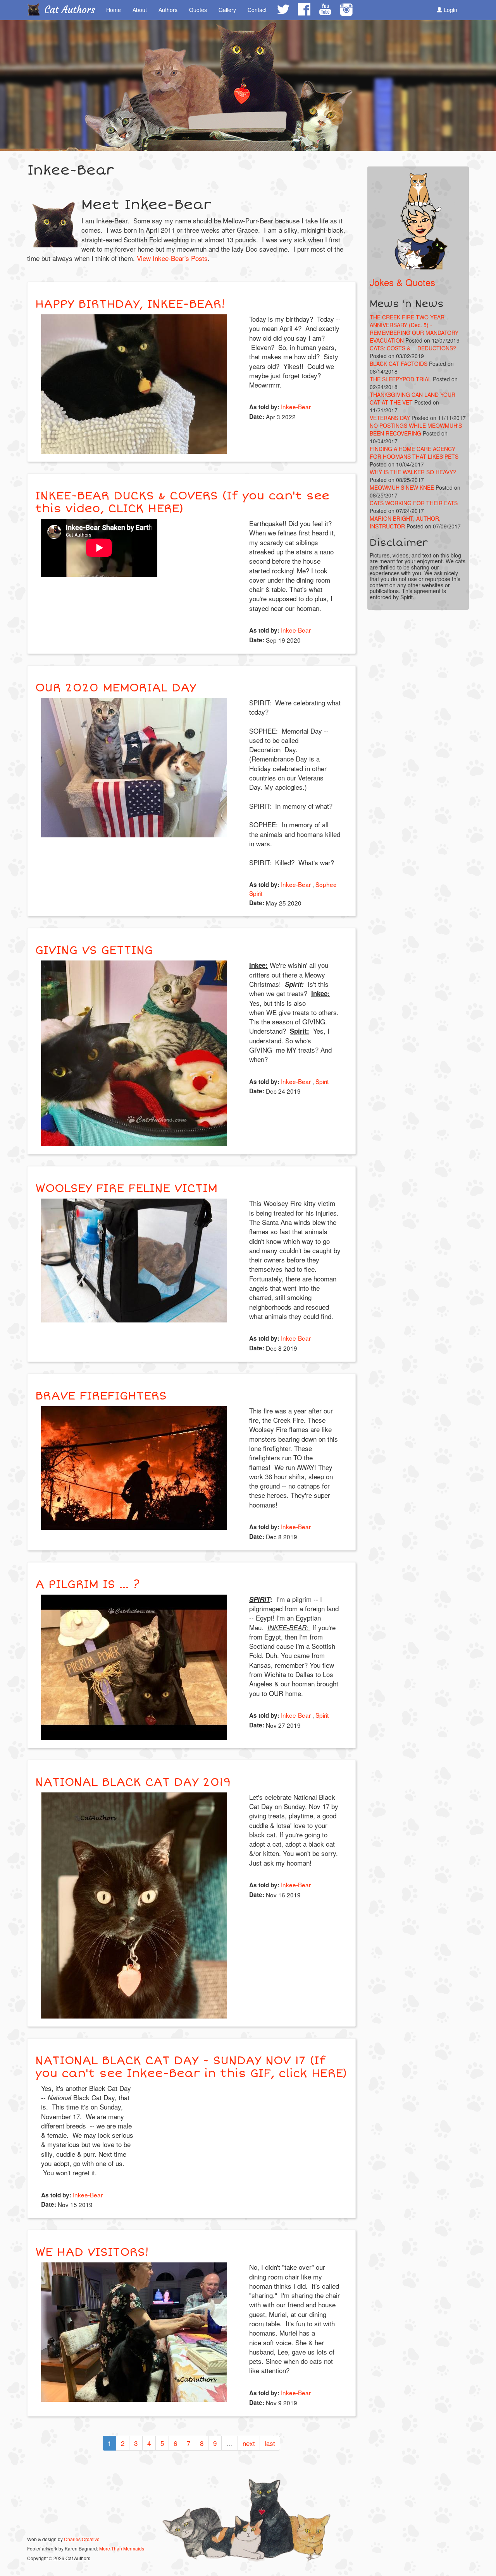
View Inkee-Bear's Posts (172, 258)
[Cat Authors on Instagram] (346, 10)
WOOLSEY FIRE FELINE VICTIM (126, 1188)
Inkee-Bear (296, 406)
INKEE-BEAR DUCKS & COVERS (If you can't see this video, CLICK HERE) (182, 502)
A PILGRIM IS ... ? (87, 1584)
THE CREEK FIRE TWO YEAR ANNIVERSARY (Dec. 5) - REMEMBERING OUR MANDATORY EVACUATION (414, 329)
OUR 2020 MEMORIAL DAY (116, 688)
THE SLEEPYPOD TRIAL (400, 379)
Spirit (256, 893)
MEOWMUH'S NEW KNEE (402, 487)
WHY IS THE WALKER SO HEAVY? (413, 472)
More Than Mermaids (122, 2548)
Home (114, 10)
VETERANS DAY (390, 418)
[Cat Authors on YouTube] (325, 9)
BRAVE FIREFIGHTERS (101, 1396)
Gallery (227, 10)
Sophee (326, 884)
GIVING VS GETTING (94, 950)
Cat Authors (70, 10)
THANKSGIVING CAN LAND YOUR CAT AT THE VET (412, 398)
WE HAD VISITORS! (92, 2252)
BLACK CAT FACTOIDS (399, 364)
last (270, 2443)
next (249, 2443)
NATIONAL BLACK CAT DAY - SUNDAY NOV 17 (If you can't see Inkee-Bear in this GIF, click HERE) (191, 2067)
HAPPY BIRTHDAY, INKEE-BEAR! (130, 304)
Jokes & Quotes (402, 282)
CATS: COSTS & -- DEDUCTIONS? (413, 348)
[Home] (36, 9)
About (140, 10)
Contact (257, 10)
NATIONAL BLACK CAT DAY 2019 (133, 1782)
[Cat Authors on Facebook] (304, 9)
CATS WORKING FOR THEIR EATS (414, 503)
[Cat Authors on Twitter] (283, 9)
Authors (168, 10)
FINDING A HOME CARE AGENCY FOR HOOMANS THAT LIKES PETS (414, 453)
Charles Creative (82, 2539)
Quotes (198, 10)
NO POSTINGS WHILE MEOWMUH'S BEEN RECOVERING (416, 429)
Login (450, 10)
